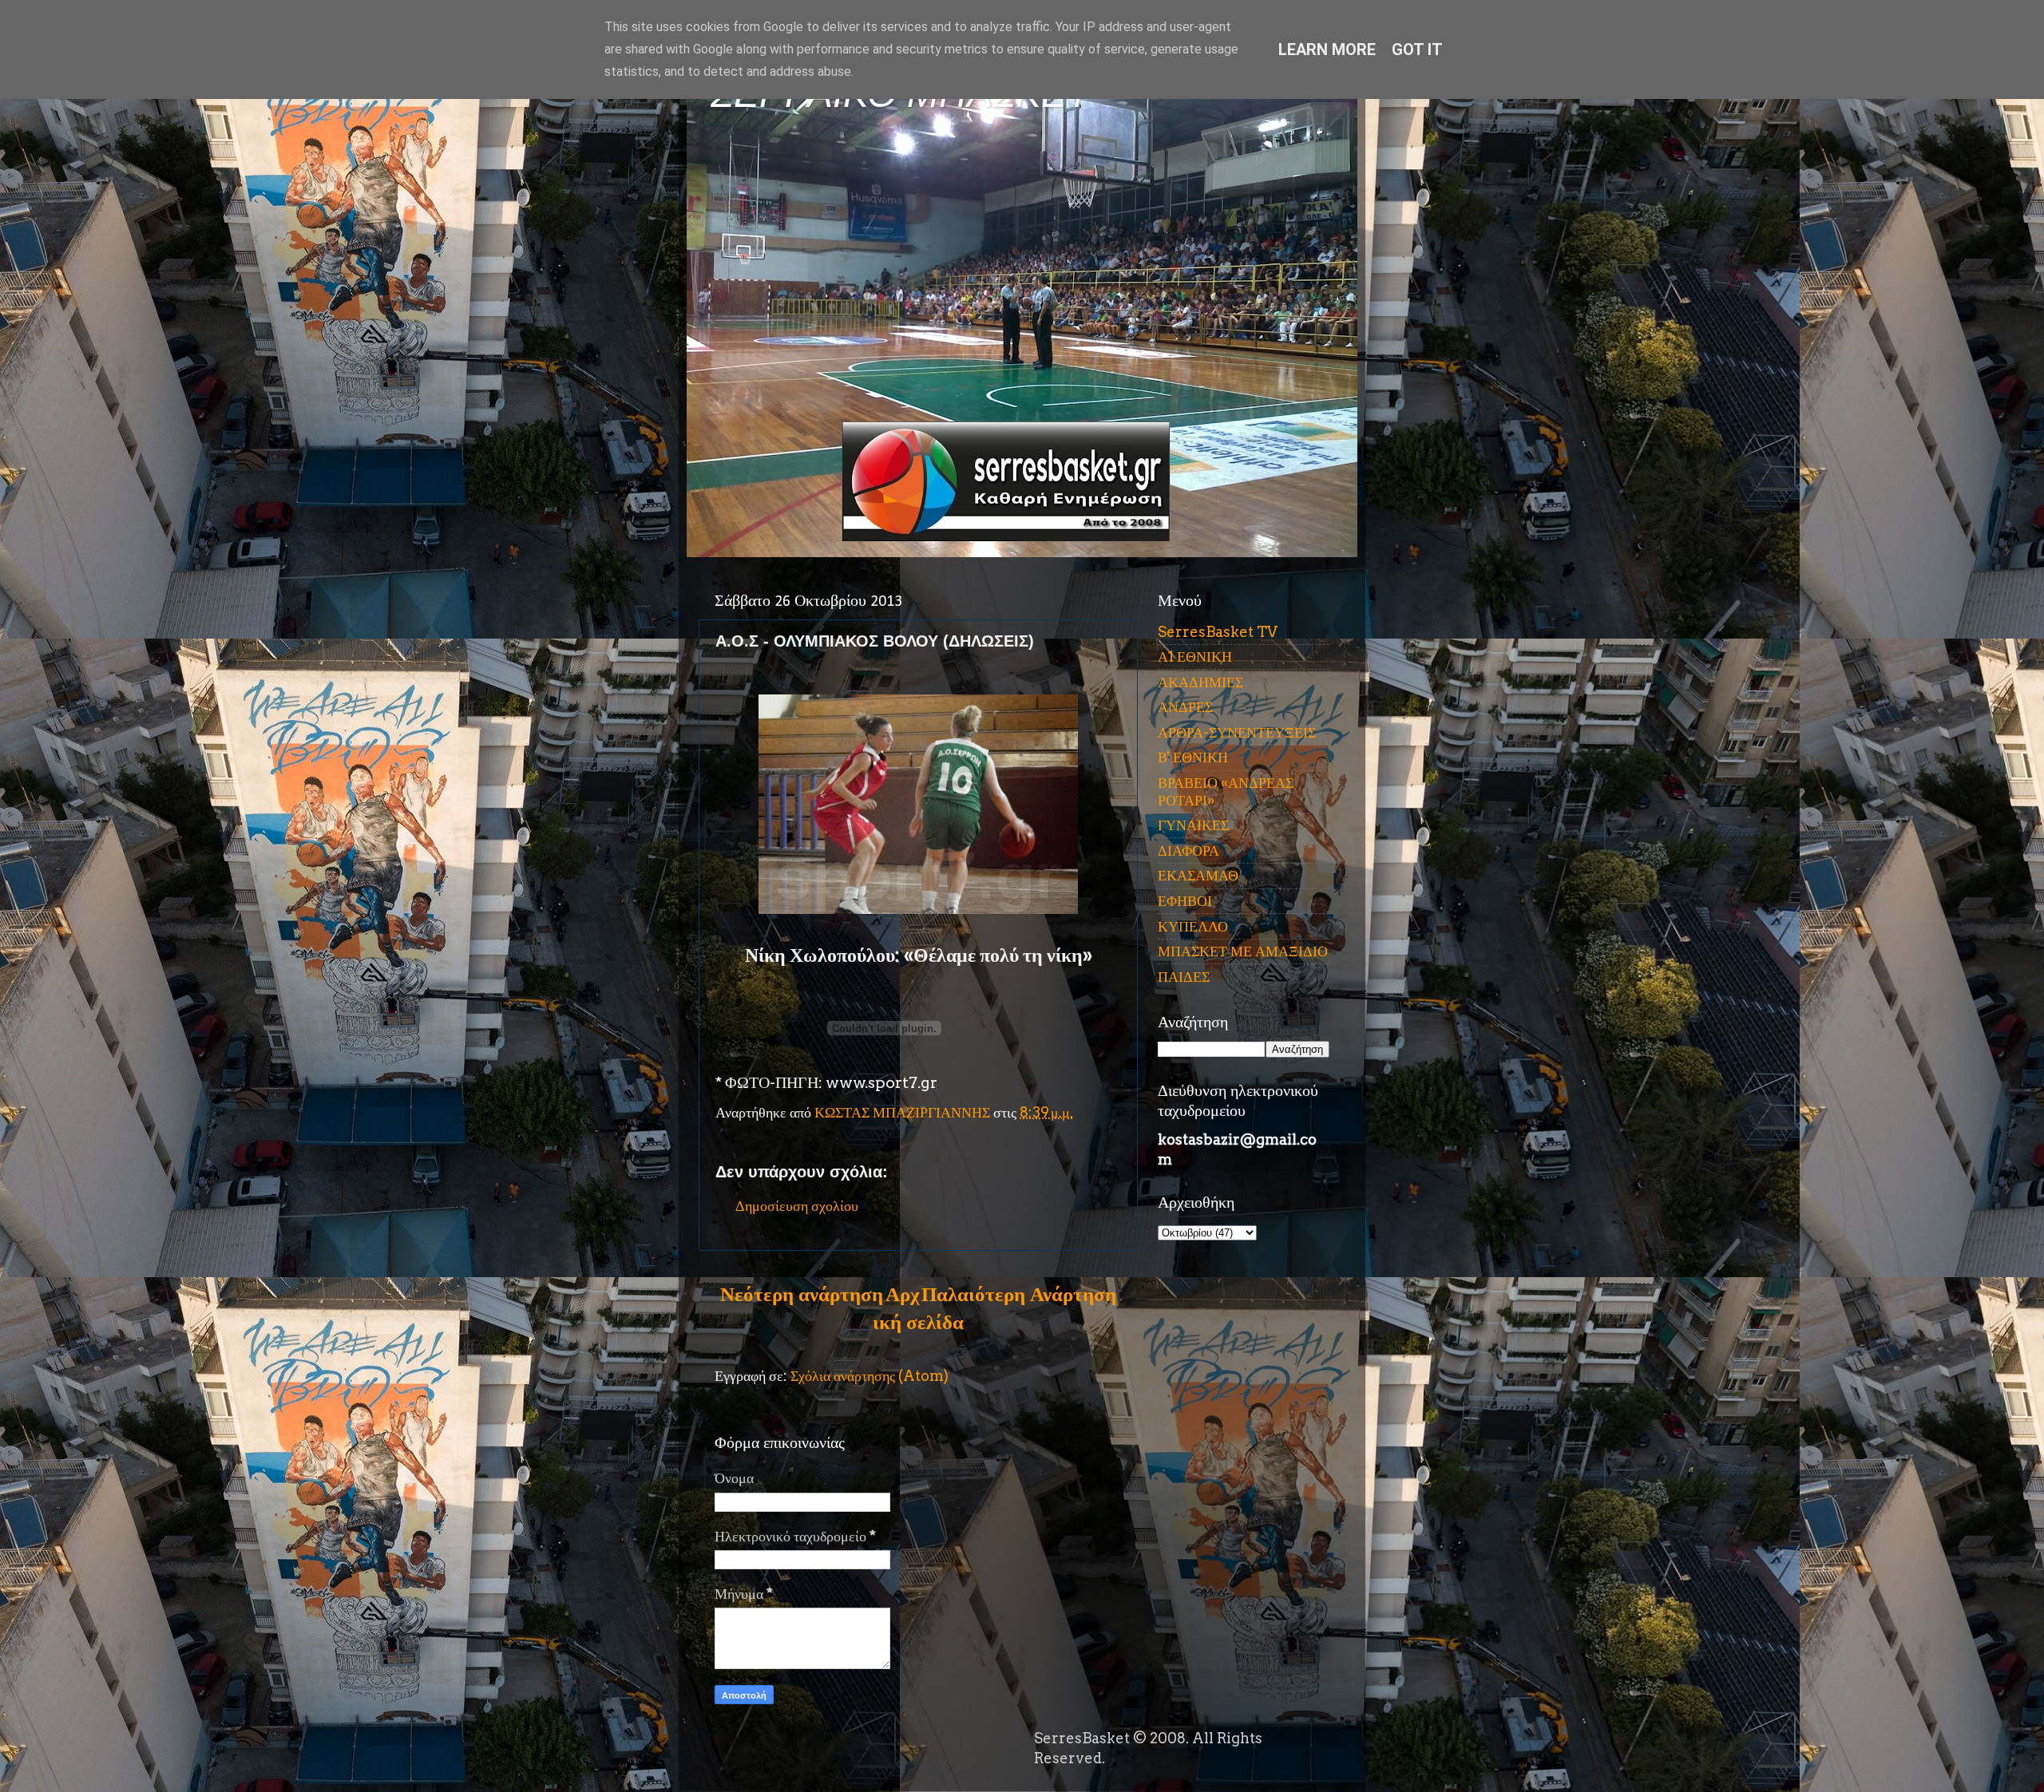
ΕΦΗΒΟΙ (1185, 901)
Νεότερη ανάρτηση (802, 1294)
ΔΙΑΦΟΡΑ (1188, 851)
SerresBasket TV (1218, 632)
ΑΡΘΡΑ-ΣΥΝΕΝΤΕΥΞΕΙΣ (1237, 732)
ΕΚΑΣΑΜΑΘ (1198, 875)
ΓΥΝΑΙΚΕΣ (1193, 825)
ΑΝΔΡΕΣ (1185, 707)
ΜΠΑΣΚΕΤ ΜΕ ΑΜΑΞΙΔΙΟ (1243, 951)
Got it (1417, 49)
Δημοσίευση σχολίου (797, 1206)
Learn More (1327, 49)
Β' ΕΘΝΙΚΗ (1193, 757)
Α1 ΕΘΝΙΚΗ (1195, 657)
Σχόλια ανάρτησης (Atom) (869, 1376)
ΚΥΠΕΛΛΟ (1193, 926)
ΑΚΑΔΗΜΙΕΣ (1200, 682)
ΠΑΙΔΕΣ (1184, 977)
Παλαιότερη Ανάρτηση (1019, 1294)
